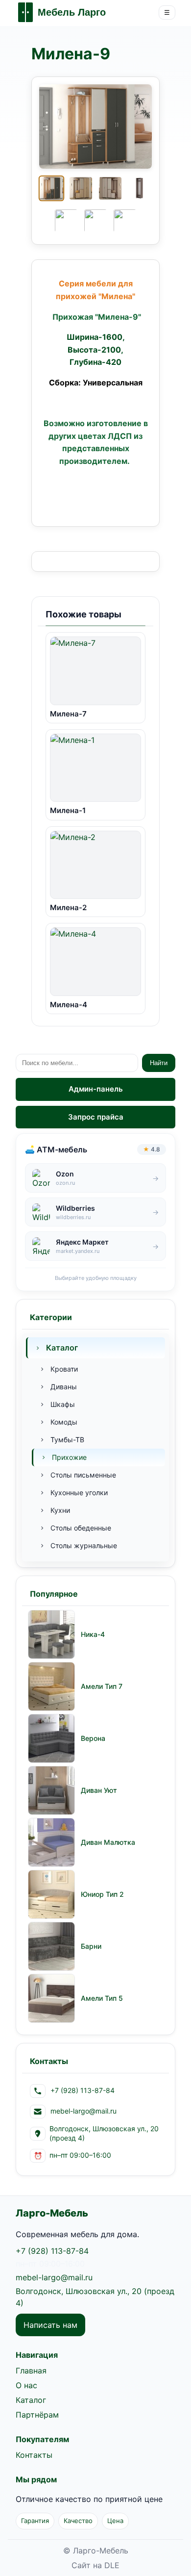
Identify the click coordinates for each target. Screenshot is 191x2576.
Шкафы (63, 1404)
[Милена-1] (95, 768)
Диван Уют (99, 1790)
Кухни (60, 1510)
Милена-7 (68, 714)
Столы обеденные (81, 1528)
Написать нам (50, 2325)
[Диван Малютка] (51, 1842)
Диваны (64, 1387)
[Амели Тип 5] (51, 1998)
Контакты (34, 2455)
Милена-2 (68, 907)
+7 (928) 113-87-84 (52, 2251)
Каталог (62, 1348)
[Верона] (51, 1738)
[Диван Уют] (51, 1790)
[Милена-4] (95, 962)
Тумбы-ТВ (67, 1440)
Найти (159, 1063)
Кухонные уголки (79, 1492)
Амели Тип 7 (102, 1686)
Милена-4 (69, 1005)
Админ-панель (96, 1089)
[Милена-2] (95, 865)
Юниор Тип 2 (102, 1894)
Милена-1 (68, 810)
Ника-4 (93, 1634)
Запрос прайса (96, 1117)
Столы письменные (83, 1475)
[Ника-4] (51, 1634)
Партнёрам (37, 2415)
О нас (26, 2385)
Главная (31, 2371)
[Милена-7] (95, 671)
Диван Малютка (108, 1842)
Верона (93, 1738)
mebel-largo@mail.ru (54, 2277)
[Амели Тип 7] (51, 1686)
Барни (91, 1946)
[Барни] (51, 1946)
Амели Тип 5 (102, 1998)
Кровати (64, 1369)
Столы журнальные (84, 1545)
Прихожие (69, 1457)
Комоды (64, 1422)
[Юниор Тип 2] (51, 1894)
